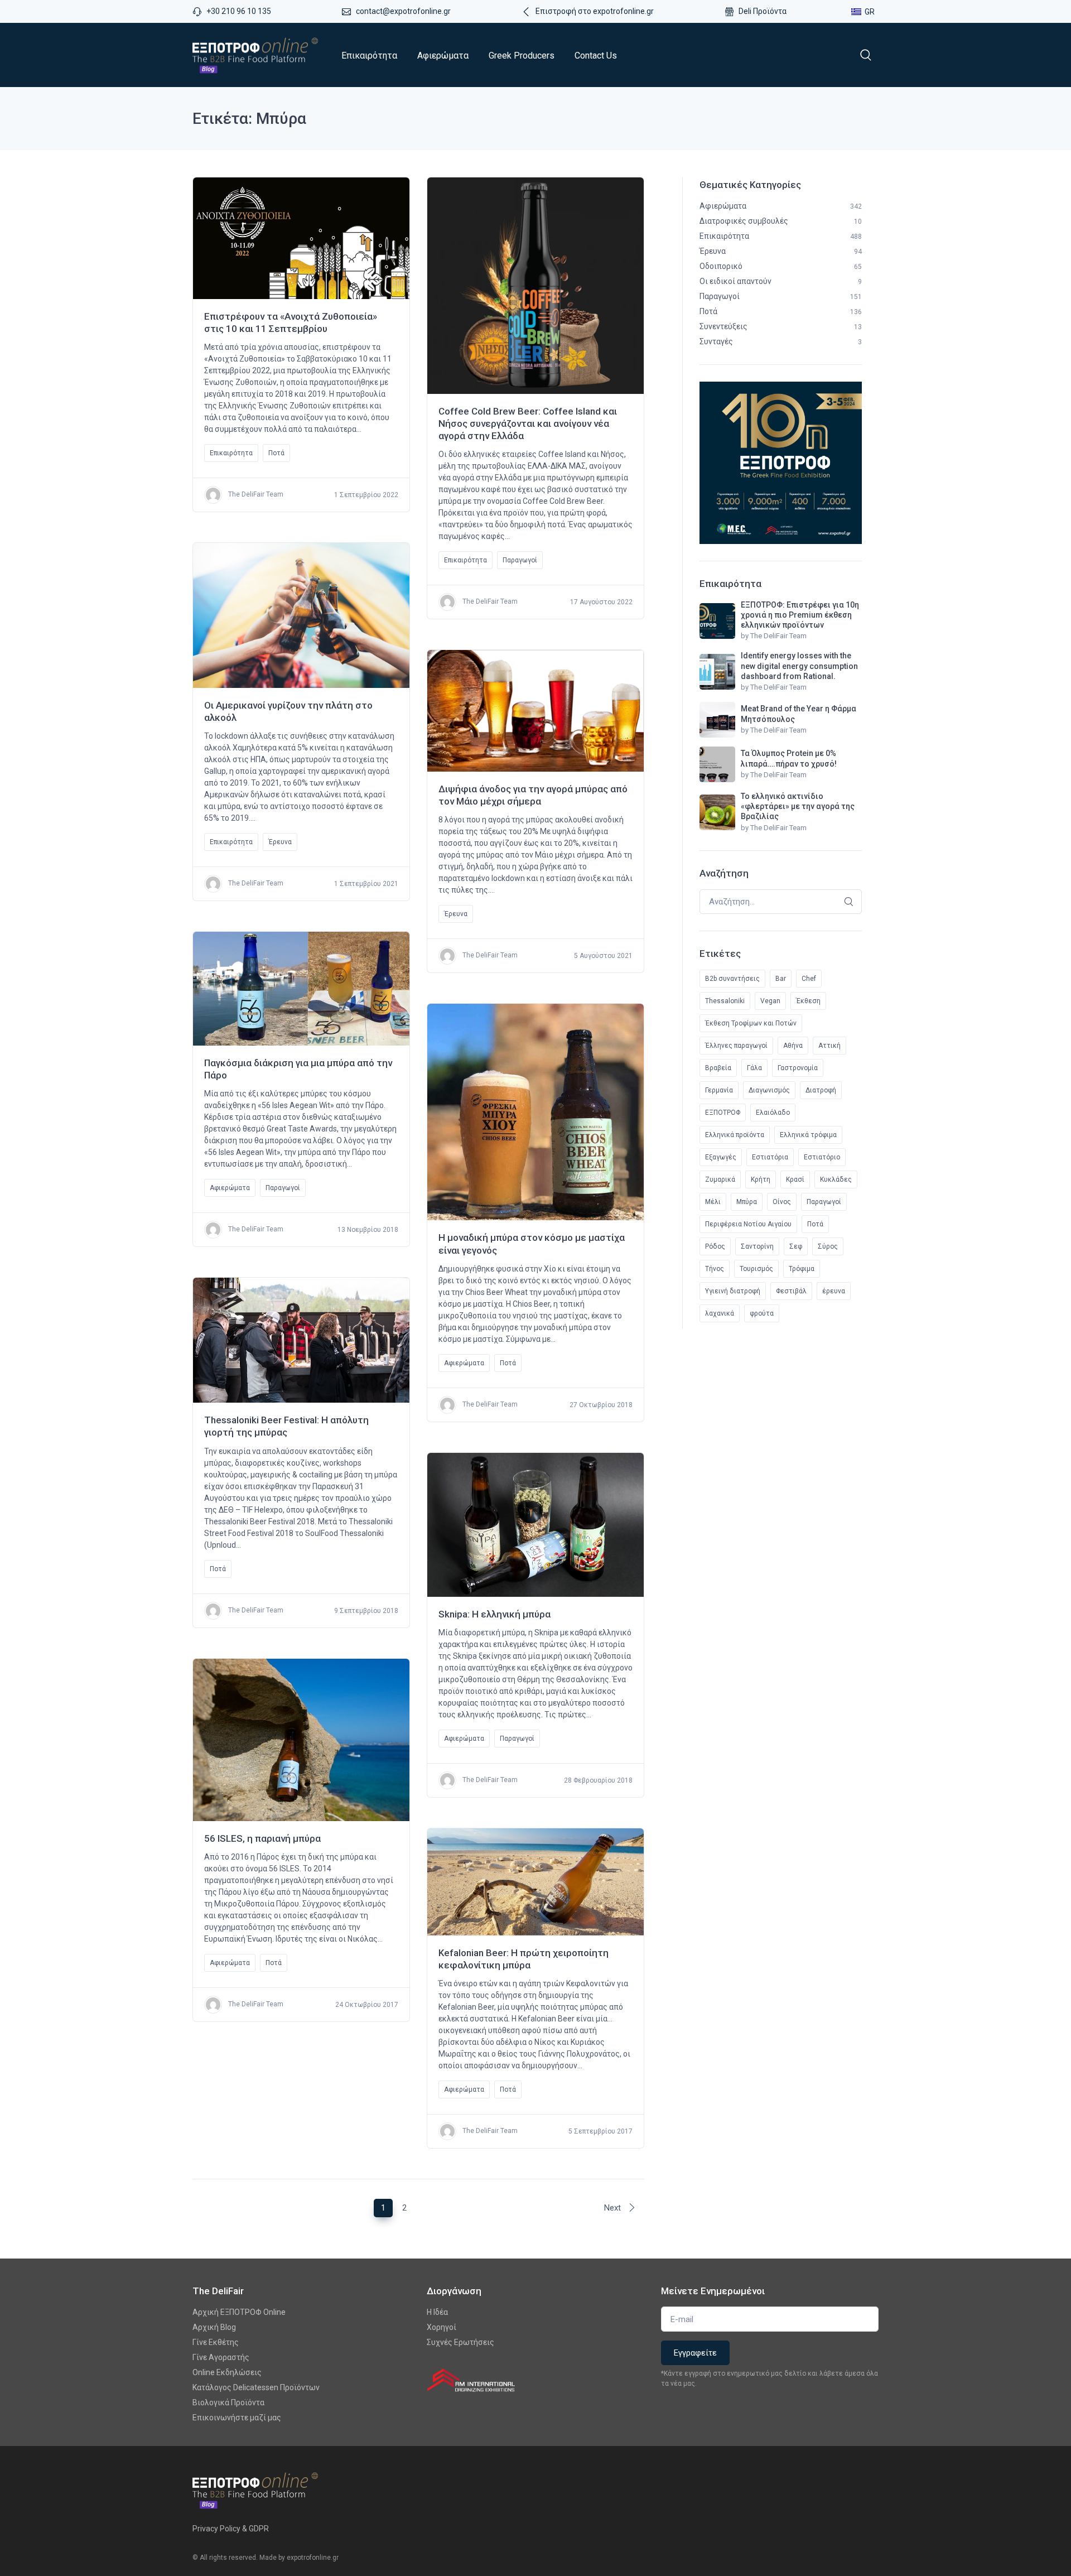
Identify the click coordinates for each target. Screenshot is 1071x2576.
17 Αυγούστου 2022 (601, 602)
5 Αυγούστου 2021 (603, 956)
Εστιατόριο (822, 1157)
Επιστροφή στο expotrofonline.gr (595, 11)
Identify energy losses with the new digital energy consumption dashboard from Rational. (799, 666)
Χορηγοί (442, 2327)
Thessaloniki (725, 1001)
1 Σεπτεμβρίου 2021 (366, 884)
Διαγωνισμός (769, 1090)
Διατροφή (821, 1090)
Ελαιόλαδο (773, 1113)
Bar (781, 979)
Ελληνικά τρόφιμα (808, 1135)
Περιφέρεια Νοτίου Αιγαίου (748, 1224)
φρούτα (762, 1313)
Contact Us (596, 56)
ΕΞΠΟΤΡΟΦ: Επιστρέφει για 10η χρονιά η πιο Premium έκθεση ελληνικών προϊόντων (800, 615)
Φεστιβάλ (791, 1291)
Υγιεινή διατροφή (733, 1291)
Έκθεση (808, 1001)
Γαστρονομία (798, 1068)
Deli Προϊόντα (763, 11)
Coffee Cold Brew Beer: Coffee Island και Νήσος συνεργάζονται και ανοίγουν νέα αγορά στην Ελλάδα (528, 423)
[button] (866, 55)
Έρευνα (280, 842)
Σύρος (828, 1246)
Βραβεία (718, 1068)
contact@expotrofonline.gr (403, 11)
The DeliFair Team (255, 495)
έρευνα (834, 1291)
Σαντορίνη (757, 1246)
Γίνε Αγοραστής (221, 2357)
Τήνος (715, 1269)
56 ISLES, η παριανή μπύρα (262, 1838)
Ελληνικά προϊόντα (735, 1135)
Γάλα (754, 1068)
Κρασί (795, 1179)
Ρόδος (715, 1246)
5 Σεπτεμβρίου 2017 (600, 2131)
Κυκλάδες (836, 1179)
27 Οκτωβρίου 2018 (601, 1405)
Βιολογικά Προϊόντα (228, 2402)
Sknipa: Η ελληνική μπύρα (495, 1614)
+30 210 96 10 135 (239, 11)
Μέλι (713, 1202)
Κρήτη (761, 1179)
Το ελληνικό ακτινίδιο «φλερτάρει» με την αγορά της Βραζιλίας (798, 806)
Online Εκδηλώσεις (227, 2372)
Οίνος (782, 1202)
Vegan (770, 1001)
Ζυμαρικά (720, 1179)
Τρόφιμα (802, 1269)
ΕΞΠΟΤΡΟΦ (723, 1113)
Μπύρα (747, 1202)
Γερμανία (719, 1090)
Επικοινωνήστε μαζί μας (237, 2418)
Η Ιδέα (437, 2312)
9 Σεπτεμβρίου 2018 (366, 1611)
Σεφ (796, 1246)
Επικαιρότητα (369, 56)
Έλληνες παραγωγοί (736, 1046)
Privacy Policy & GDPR (231, 2529)
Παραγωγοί (520, 560)
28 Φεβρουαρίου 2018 (598, 1780)
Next (614, 2208)
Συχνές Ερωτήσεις (460, 2342)
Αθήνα (793, 1046)
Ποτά (276, 453)
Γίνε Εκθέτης (216, 2342)
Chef (809, 979)
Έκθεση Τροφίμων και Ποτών (751, 1023)
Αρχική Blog (214, 2327)
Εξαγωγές (721, 1157)
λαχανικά (720, 1313)
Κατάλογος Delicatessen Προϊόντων (256, 2387)
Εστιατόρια (770, 1157)
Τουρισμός (756, 1269)
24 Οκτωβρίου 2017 (367, 2005)
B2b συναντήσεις (732, 979)
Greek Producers (522, 56)
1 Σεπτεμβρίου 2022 (366, 495)
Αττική (829, 1046)
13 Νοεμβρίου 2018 (368, 1230)
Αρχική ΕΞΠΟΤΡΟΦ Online (239, 2312)
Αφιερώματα (443, 56)
